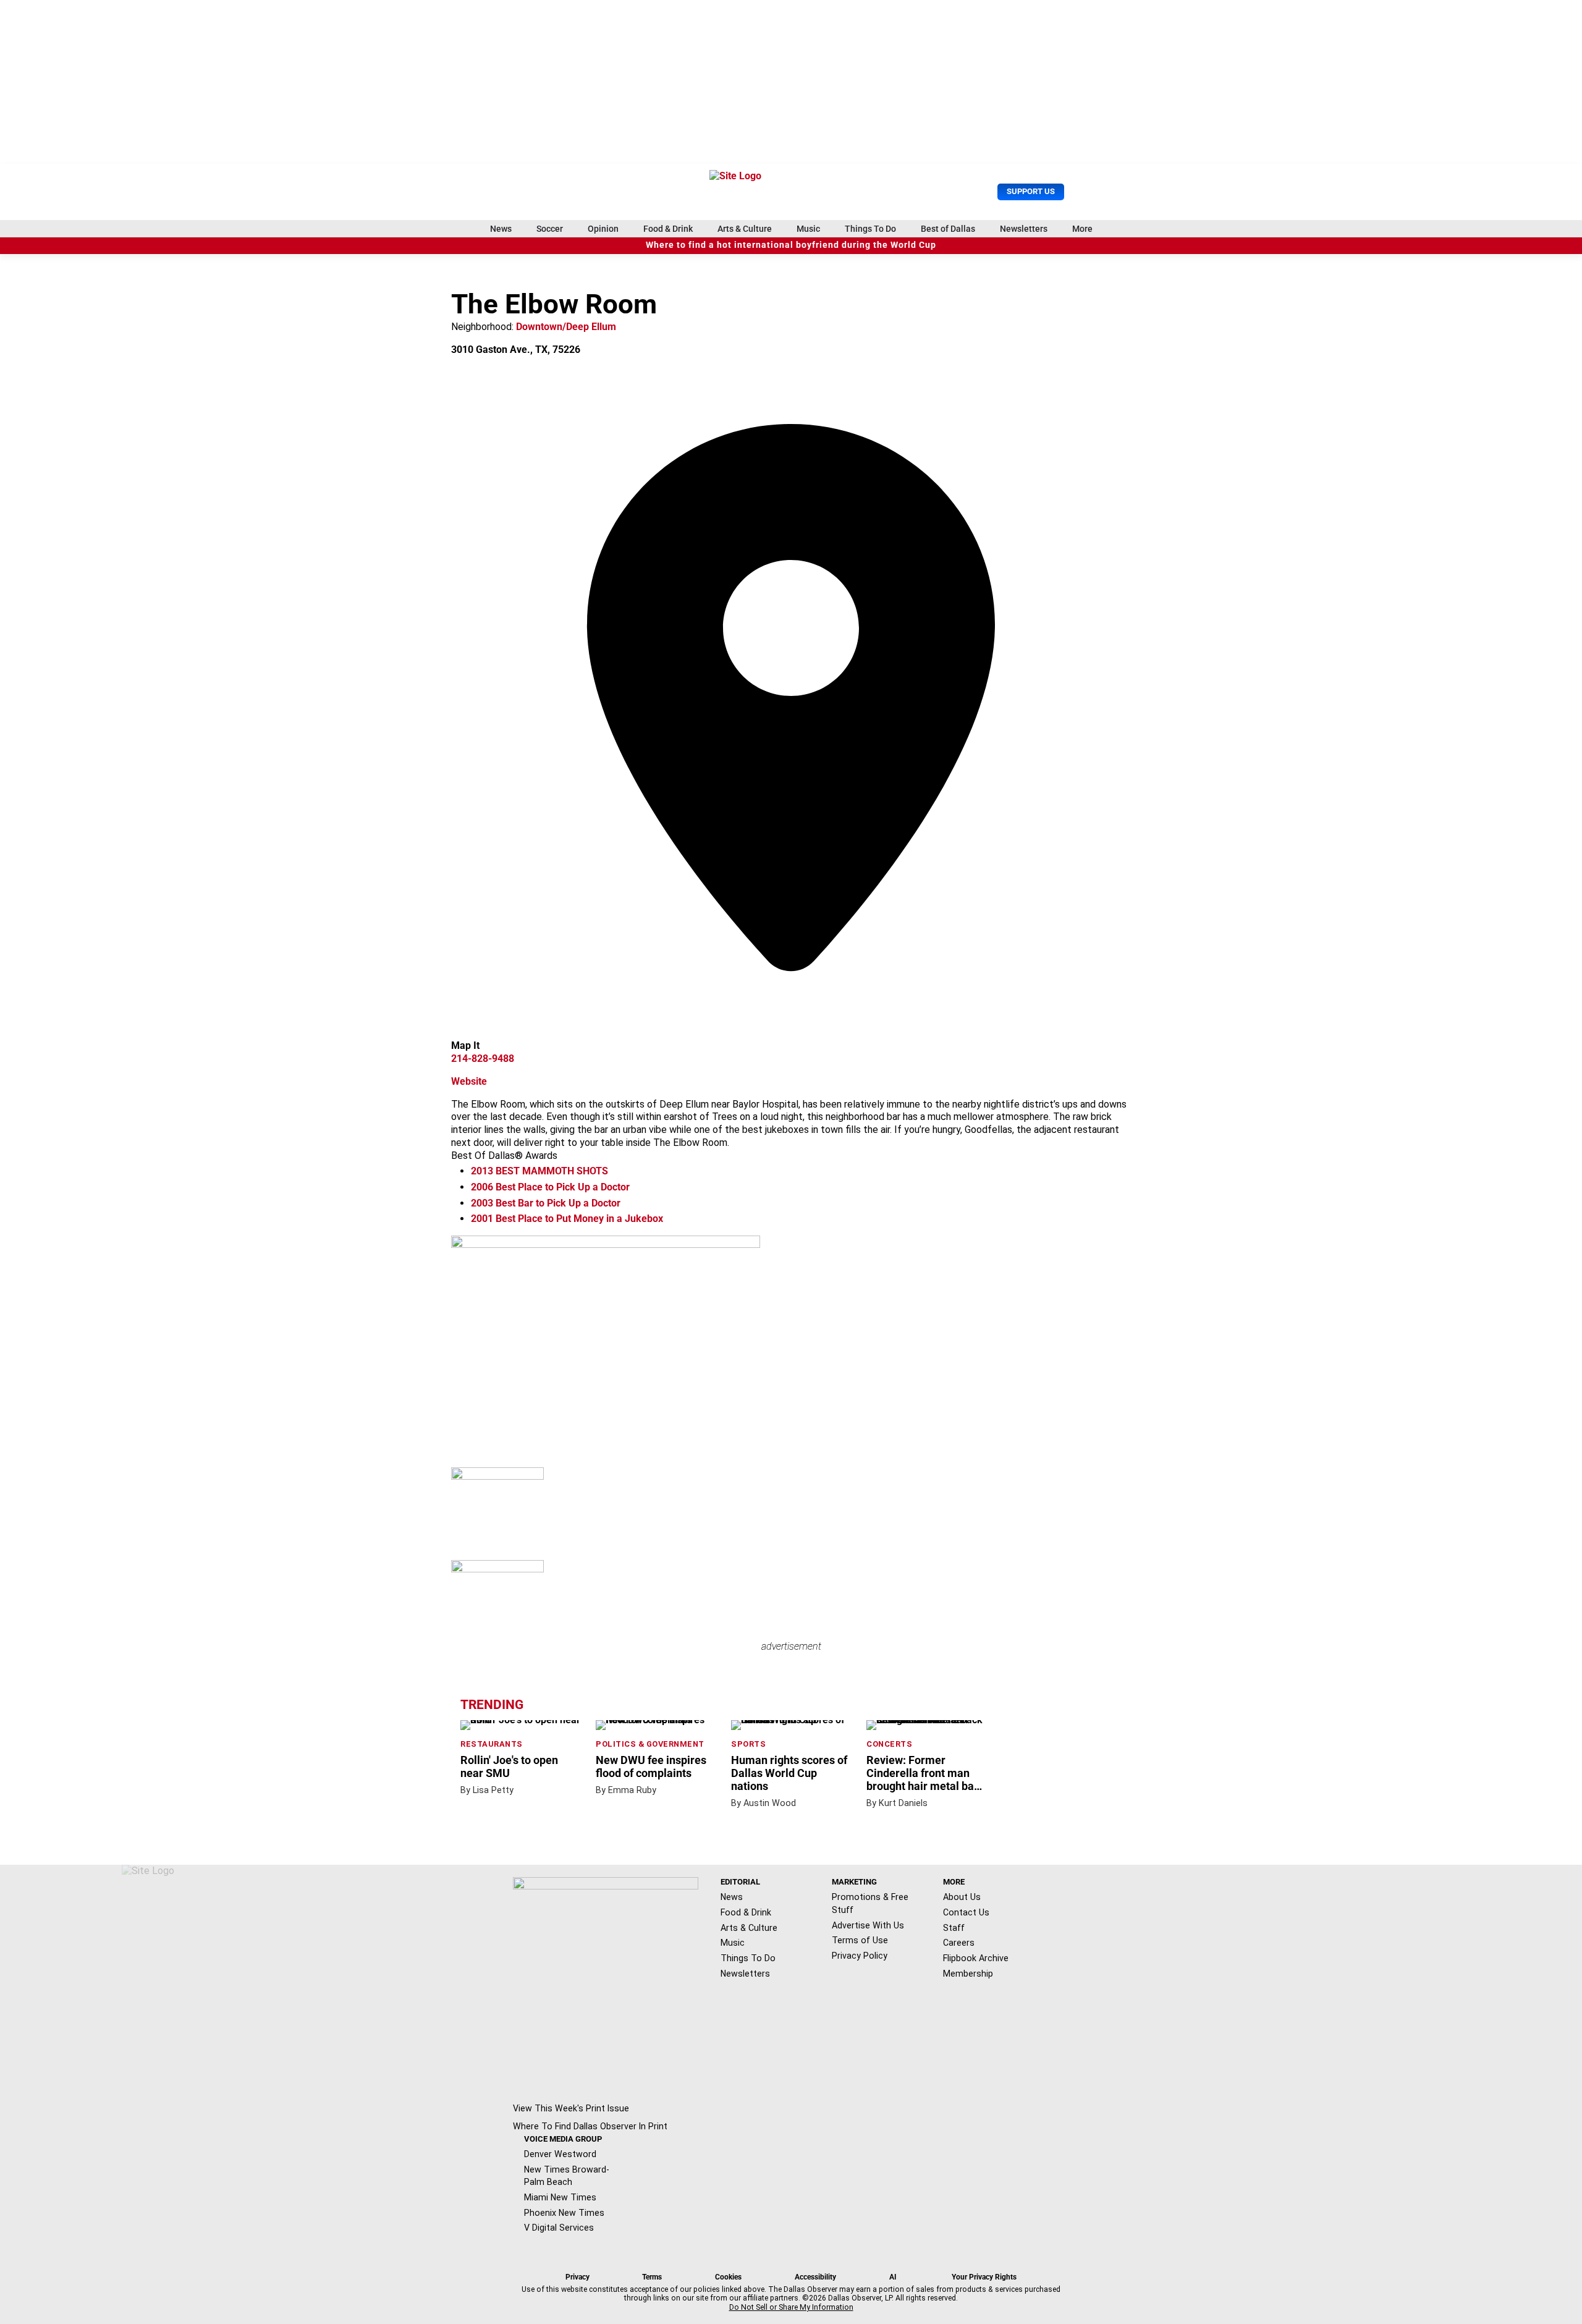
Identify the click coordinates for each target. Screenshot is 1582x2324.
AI (893, 2277)
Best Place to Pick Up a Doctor (550, 1187)
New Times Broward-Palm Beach (567, 2176)
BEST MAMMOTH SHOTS (539, 1171)
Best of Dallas (948, 229)
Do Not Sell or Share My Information (791, 2307)
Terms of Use (860, 1940)
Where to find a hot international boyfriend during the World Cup (791, 245)
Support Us (1031, 191)
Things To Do (870, 229)
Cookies (728, 2277)
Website (469, 1081)
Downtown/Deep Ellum (566, 327)
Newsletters (1024, 229)
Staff (954, 1928)
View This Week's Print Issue (571, 2108)
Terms (652, 2277)
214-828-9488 (483, 1058)
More (1082, 229)
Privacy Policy (860, 1956)
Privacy (577, 2277)
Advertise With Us (868, 1925)
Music (808, 229)
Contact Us (966, 1912)
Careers (959, 1943)
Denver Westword (560, 2154)
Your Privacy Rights (984, 2277)
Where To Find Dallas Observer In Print (590, 2126)
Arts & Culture (745, 229)
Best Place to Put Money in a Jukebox (567, 1219)
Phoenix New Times (564, 2213)
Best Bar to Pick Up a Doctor (546, 1203)
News (501, 229)
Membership (968, 1974)
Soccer (550, 229)
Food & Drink (668, 229)
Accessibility (815, 2277)
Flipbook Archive (976, 1958)
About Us (962, 1897)
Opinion (603, 229)
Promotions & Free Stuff (870, 1903)
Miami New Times (560, 2197)
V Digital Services (559, 2228)
